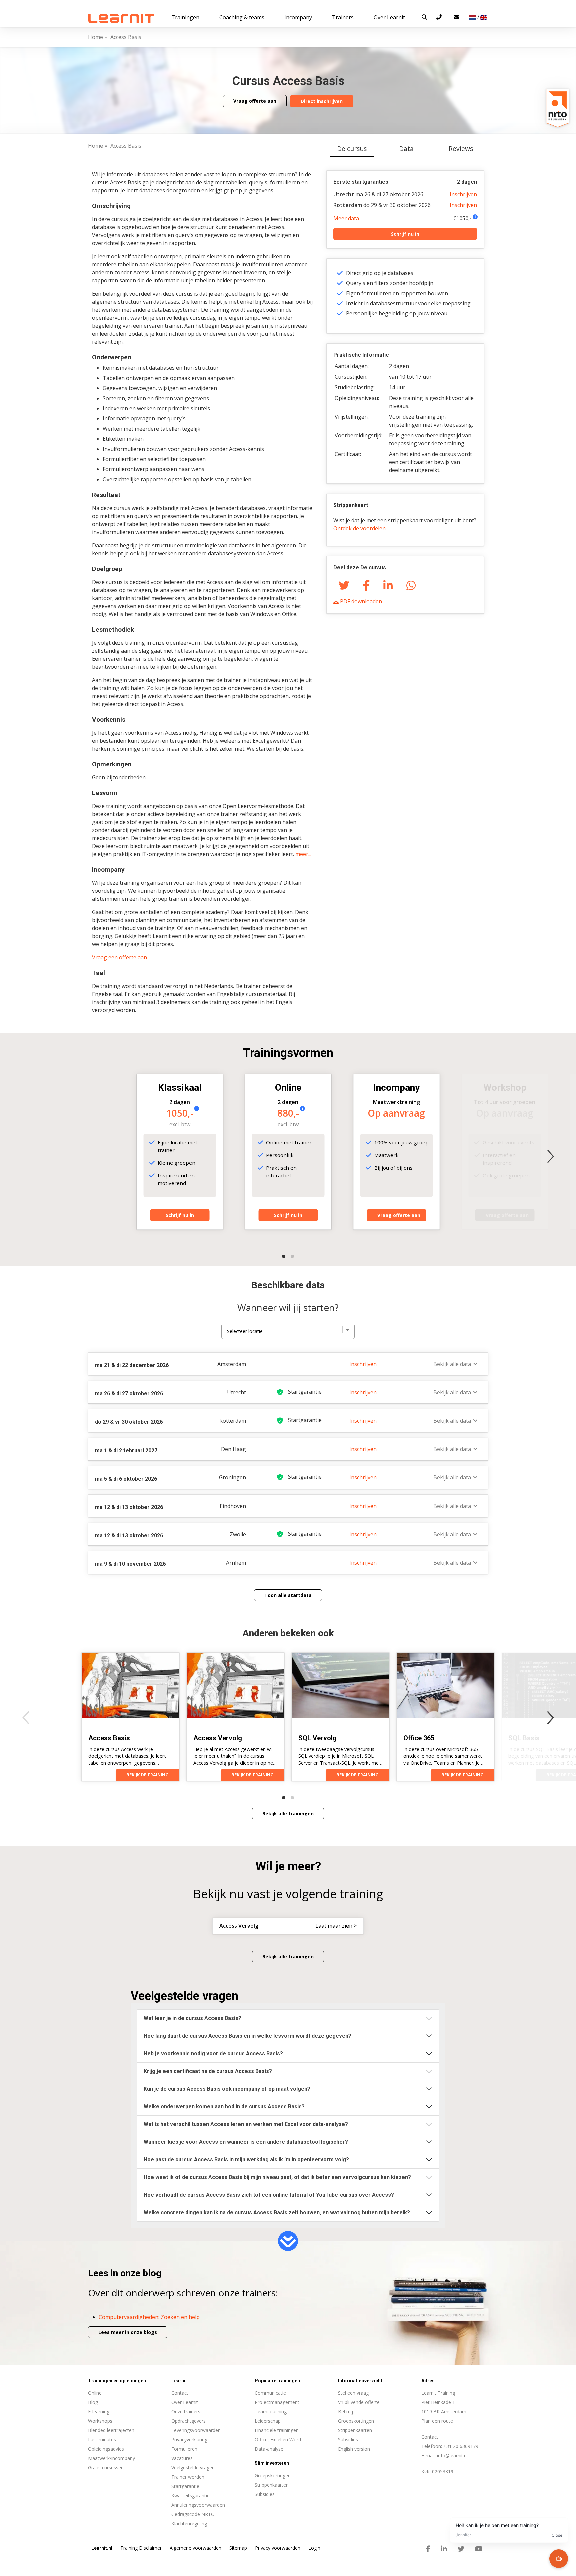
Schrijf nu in (405, 234)
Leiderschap (268, 2421)
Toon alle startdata (288, 1595)
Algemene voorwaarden (195, 2548)
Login (314, 2548)
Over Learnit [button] (389, 17)
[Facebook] (366, 585)
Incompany (298, 17)
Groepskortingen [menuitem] (273, 2475)
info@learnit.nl (452, 2455)
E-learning (99, 2411)
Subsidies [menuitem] (265, 2494)
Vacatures (182, 2458)
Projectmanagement (277, 2402)
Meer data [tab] (346, 218)
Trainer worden (188, 2477)
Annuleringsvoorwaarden (198, 2505)
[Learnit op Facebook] (428, 2549)
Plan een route (437, 2421)
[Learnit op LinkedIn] (444, 2549)
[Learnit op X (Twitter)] (461, 2549)
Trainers (343, 17)
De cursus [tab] (352, 148)
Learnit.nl (102, 2548)
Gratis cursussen (106, 2467)
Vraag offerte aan (255, 101)
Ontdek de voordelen (359, 528)
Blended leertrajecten (111, 2430)
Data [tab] (406, 148)
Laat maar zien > (336, 1926)
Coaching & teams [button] (242, 17)
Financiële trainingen (277, 2430)
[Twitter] (344, 585)
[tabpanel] (288, 886)
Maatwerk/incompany (111, 2458)
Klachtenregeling (189, 2523)
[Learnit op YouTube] (479, 2549)
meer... (303, 854)
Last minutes (102, 2439)
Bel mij (345, 2411)
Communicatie (270, 2393)
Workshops (100, 2421)
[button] (424, 17)
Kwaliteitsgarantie (190, 2495)
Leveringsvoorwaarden (196, 2430)
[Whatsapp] (411, 585)
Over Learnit (185, 2402)
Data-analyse (269, 2449)
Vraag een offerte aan (119, 957)
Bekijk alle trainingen (288, 1813)
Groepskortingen (356, 2421)
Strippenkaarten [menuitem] (272, 2485)
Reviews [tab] (461, 148)
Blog (93, 2402)
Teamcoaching (271, 2411)
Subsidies (348, 2439)
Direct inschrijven (322, 101)
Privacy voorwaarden (278, 2548)
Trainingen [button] (185, 17)
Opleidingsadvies (106, 2449)
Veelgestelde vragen (193, 2467)
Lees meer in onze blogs (128, 2332)
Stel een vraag (353, 2393)
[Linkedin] (388, 585)
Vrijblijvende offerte (359, 2402)
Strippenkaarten (355, 2430)
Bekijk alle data (452, 1364)
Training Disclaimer (141, 2548)
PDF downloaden (360, 601)
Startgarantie (185, 2486)
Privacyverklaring (189, 2439)
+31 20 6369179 (461, 2446)
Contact (180, 2393)
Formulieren (184, 2449)
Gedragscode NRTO (193, 2514)
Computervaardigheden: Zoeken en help (149, 2317)
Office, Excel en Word (278, 2439)
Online (95, 2393)
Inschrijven (463, 194)
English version (354, 2449)
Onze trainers (186, 2411)
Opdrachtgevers (188, 2421)
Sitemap (238, 2548)
